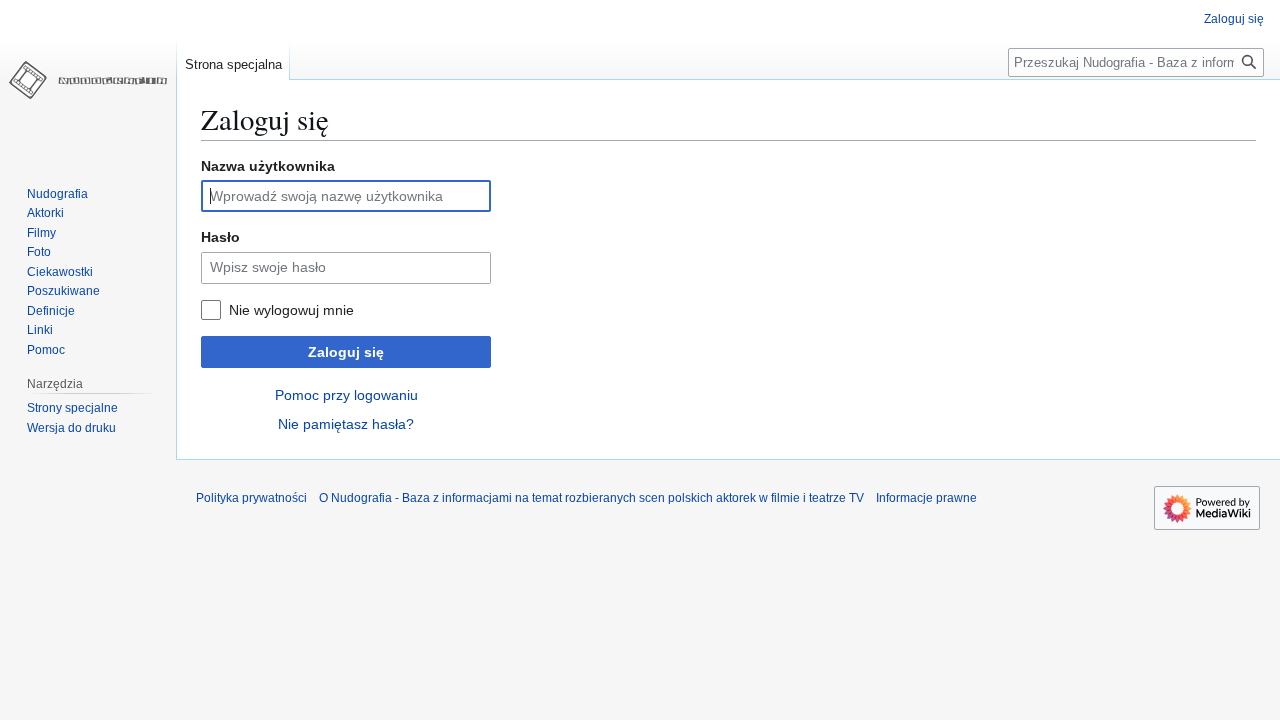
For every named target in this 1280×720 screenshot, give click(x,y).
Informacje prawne (926, 498)
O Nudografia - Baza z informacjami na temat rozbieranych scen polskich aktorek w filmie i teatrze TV (591, 498)
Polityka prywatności (251, 498)
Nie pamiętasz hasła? (346, 424)
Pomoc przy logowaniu (346, 395)
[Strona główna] (88, 80)
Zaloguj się (346, 352)
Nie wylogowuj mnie (291, 310)
